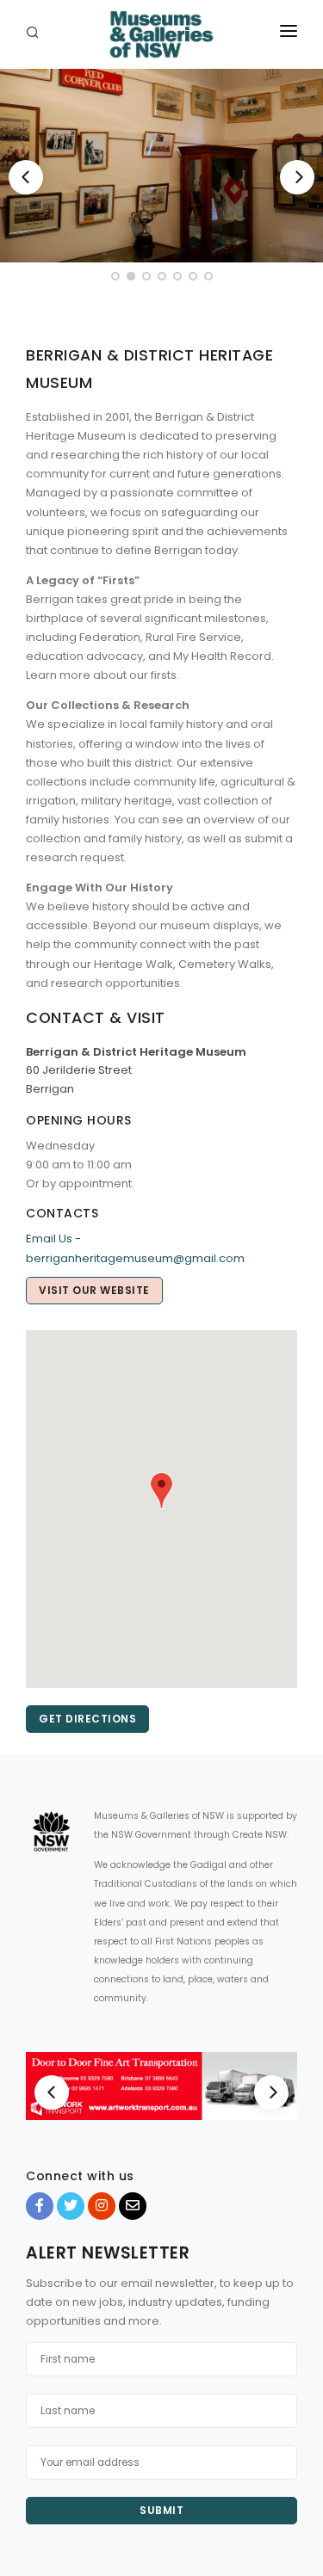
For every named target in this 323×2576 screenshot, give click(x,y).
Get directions (87, 1719)
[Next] (297, 177)
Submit (161, 2510)
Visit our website (94, 1290)
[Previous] (26, 177)
